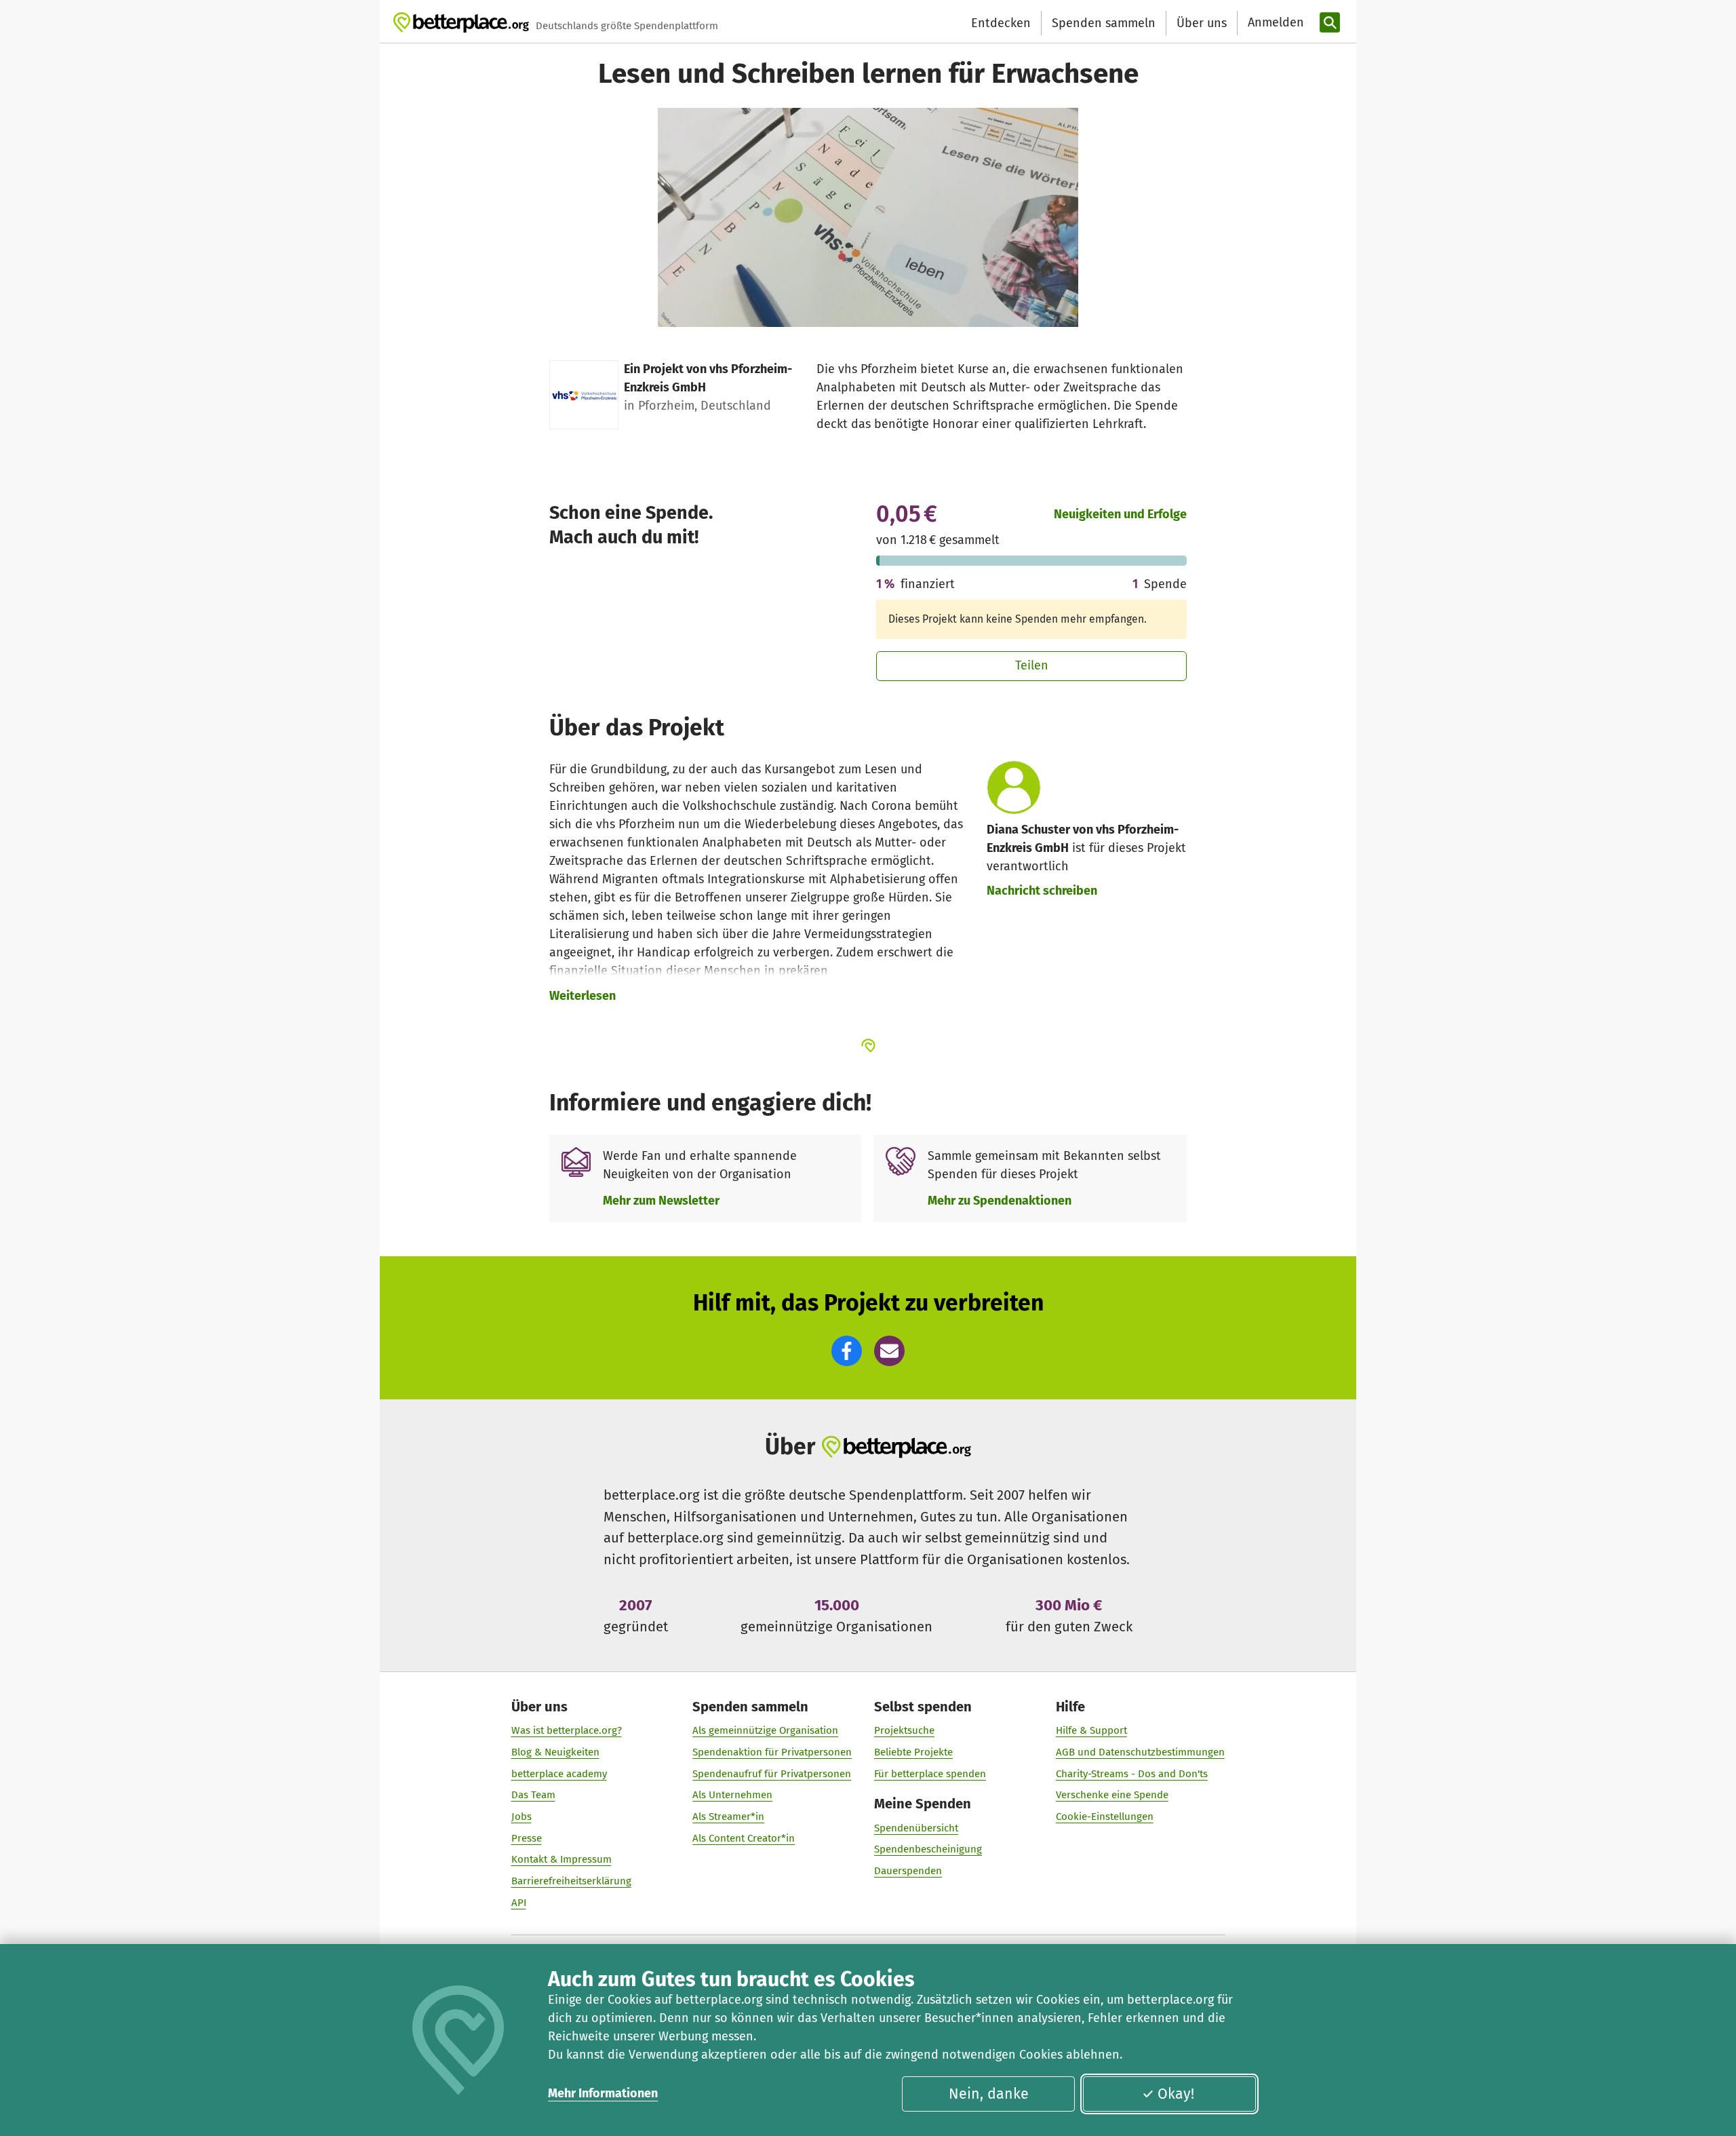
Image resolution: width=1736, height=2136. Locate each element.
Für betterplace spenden (930, 1774)
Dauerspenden (908, 1871)
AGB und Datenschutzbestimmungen (1140, 1752)
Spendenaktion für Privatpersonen (772, 1752)
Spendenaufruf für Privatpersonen (772, 1774)
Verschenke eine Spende (1112, 1795)
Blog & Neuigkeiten (555, 1752)
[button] (847, 1351)
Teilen (1032, 665)
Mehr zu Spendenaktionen (1000, 1201)
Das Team (533, 1795)
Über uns (1202, 23)
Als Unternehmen (732, 1795)
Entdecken (1001, 23)
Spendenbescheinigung (928, 1849)
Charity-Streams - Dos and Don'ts (1132, 1774)
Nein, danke (989, 2094)
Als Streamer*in (728, 1817)
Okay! (1176, 2094)
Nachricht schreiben (1042, 891)
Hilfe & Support (1091, 1730)
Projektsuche (904, 1730)
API (519, 1903)
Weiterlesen (583, 996)
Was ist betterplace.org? (567, 1730)
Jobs (521, 1817)
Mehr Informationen (603, 2093)
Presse (527, 1838)
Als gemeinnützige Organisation (765, 1730)
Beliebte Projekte (913, 1752)
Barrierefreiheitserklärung (571, 1881)
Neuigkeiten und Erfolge (1120, 514)
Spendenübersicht (916, 1828)
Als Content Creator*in (744, 1838)
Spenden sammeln (1104, 23)
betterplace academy (559, 1774)
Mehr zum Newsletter (661, 1201)
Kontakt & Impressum (561, 1859)
